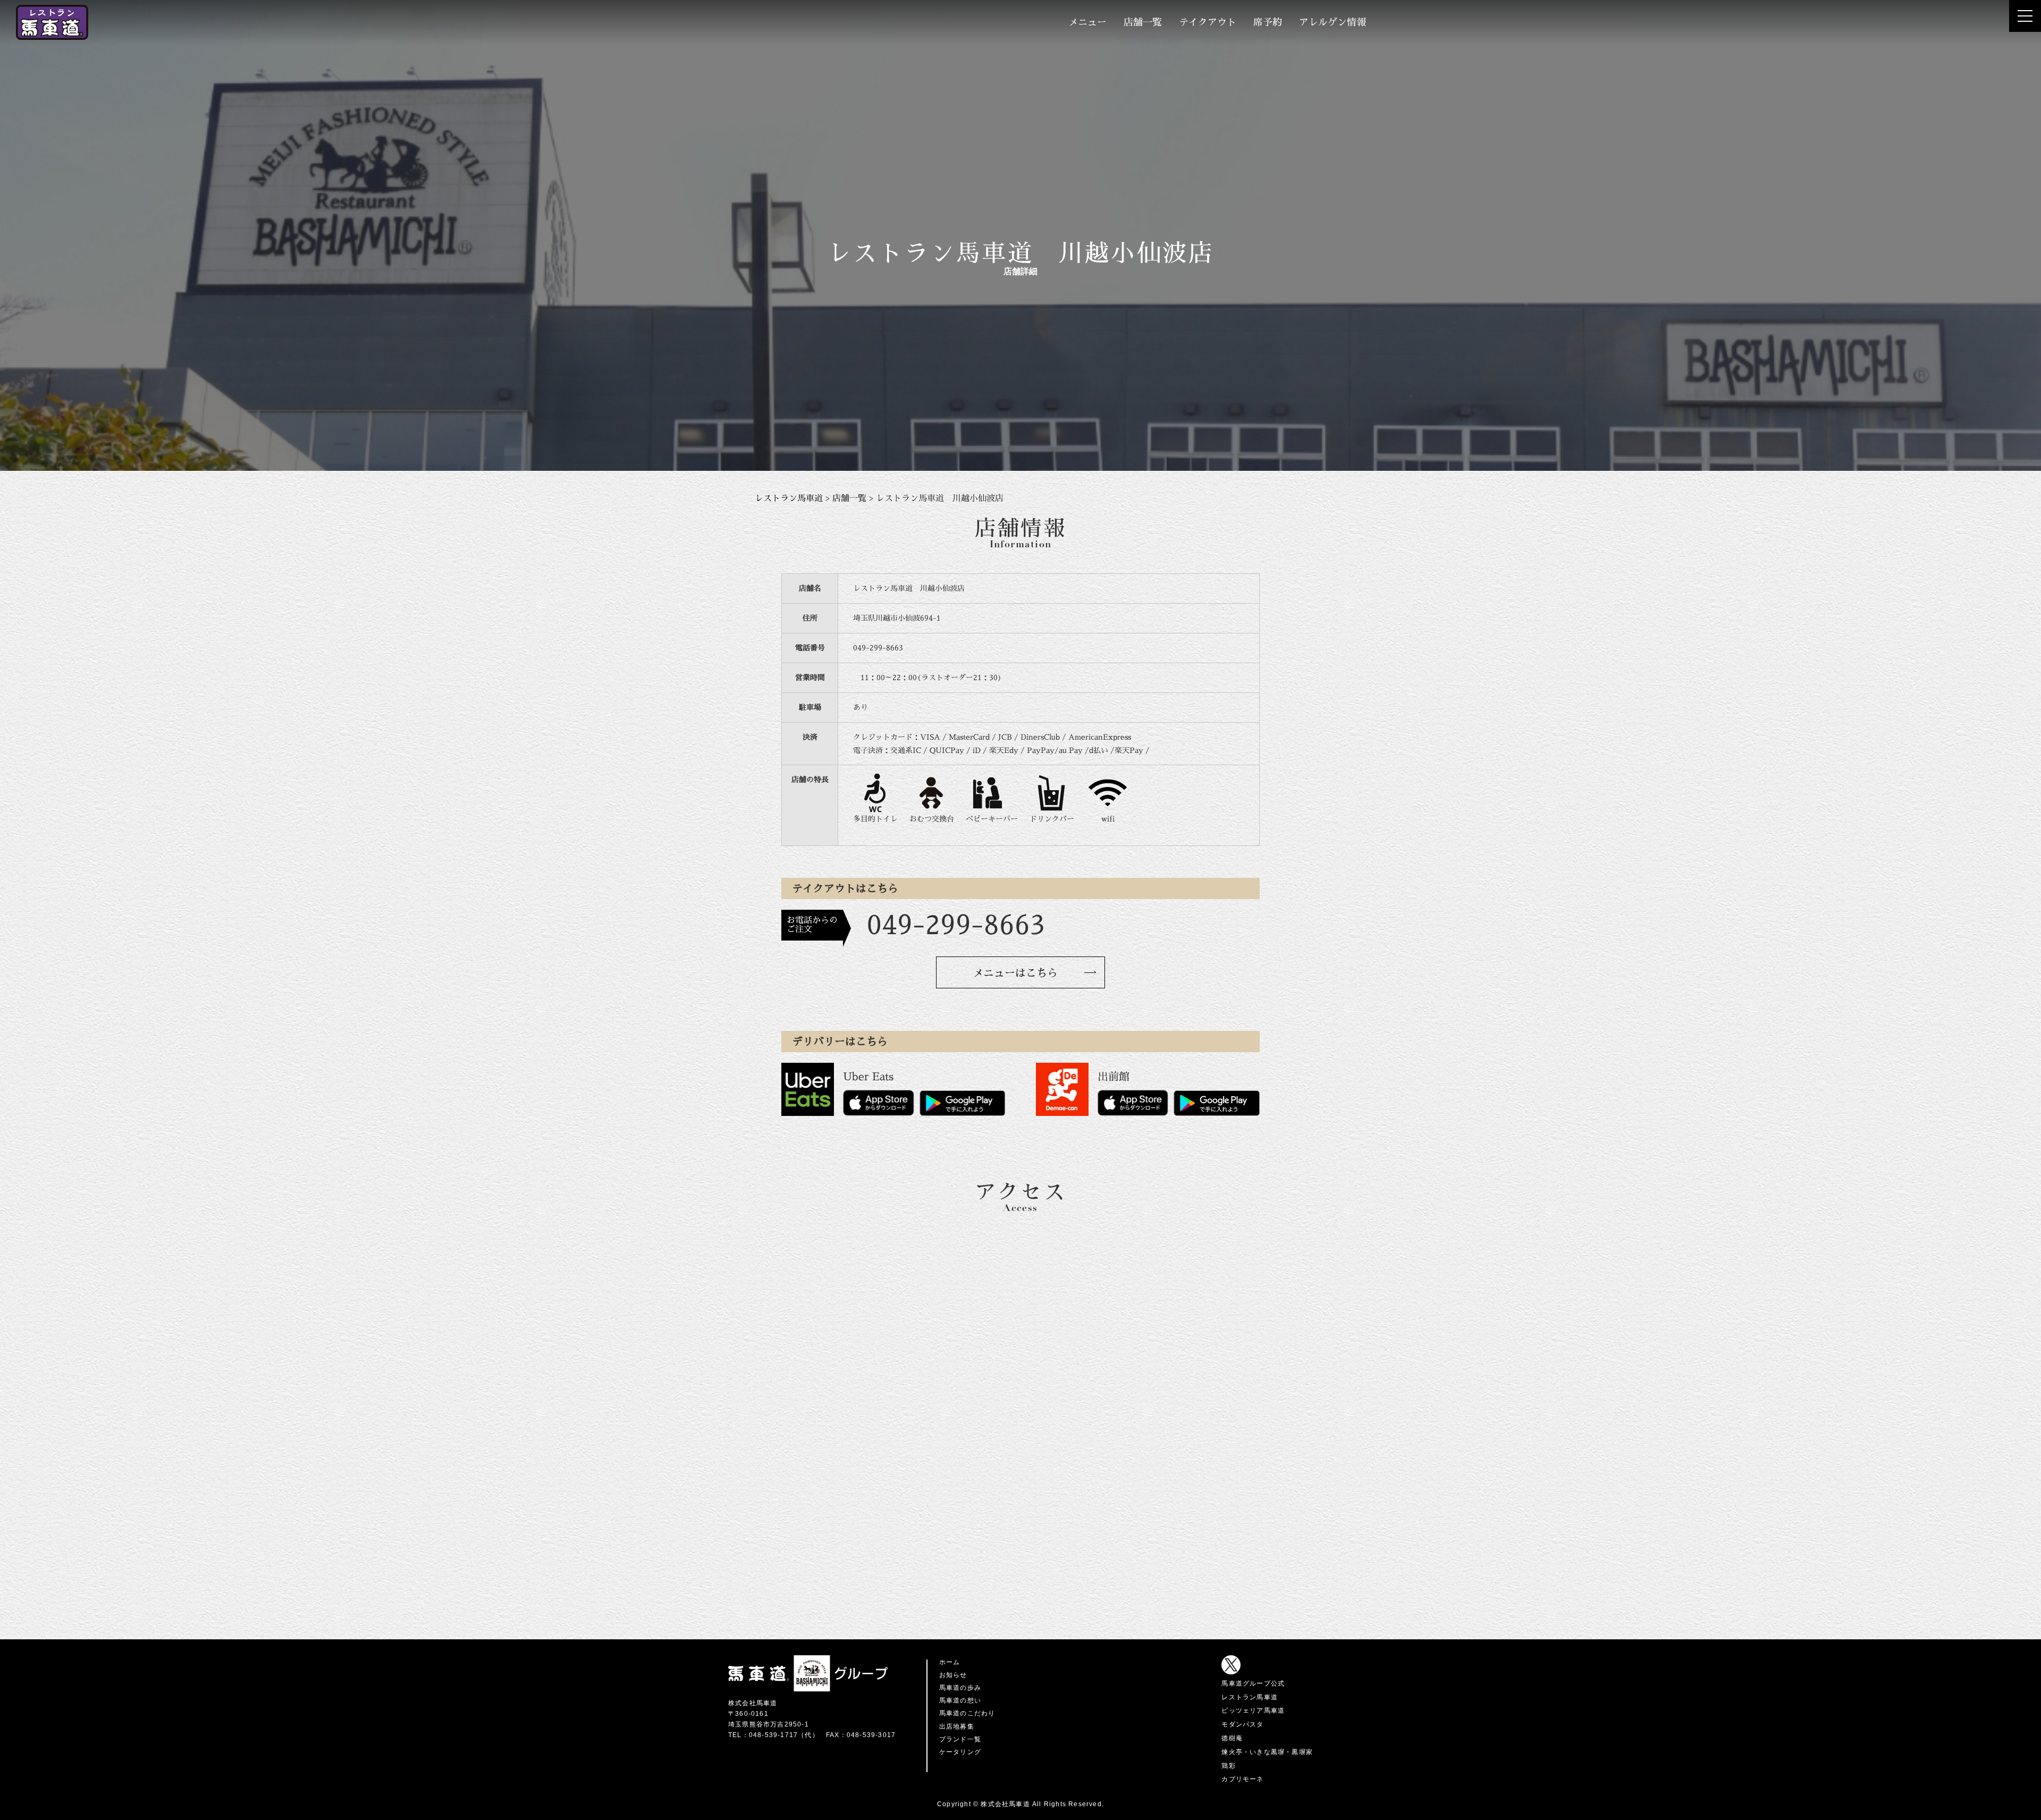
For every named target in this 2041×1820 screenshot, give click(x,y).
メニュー (1087, 22)
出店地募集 (957, 1726)
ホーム (950, 1662)
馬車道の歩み (960, 1688)
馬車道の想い (960, 1700)
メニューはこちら (1015, 973)
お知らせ (953, 1675)
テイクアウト (1208, 22)
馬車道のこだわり (967, 1713)
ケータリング (960, 1752)
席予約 (1268, 22)
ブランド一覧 (960, 1739)
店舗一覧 (1143, 22)
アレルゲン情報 (1332, 22)
